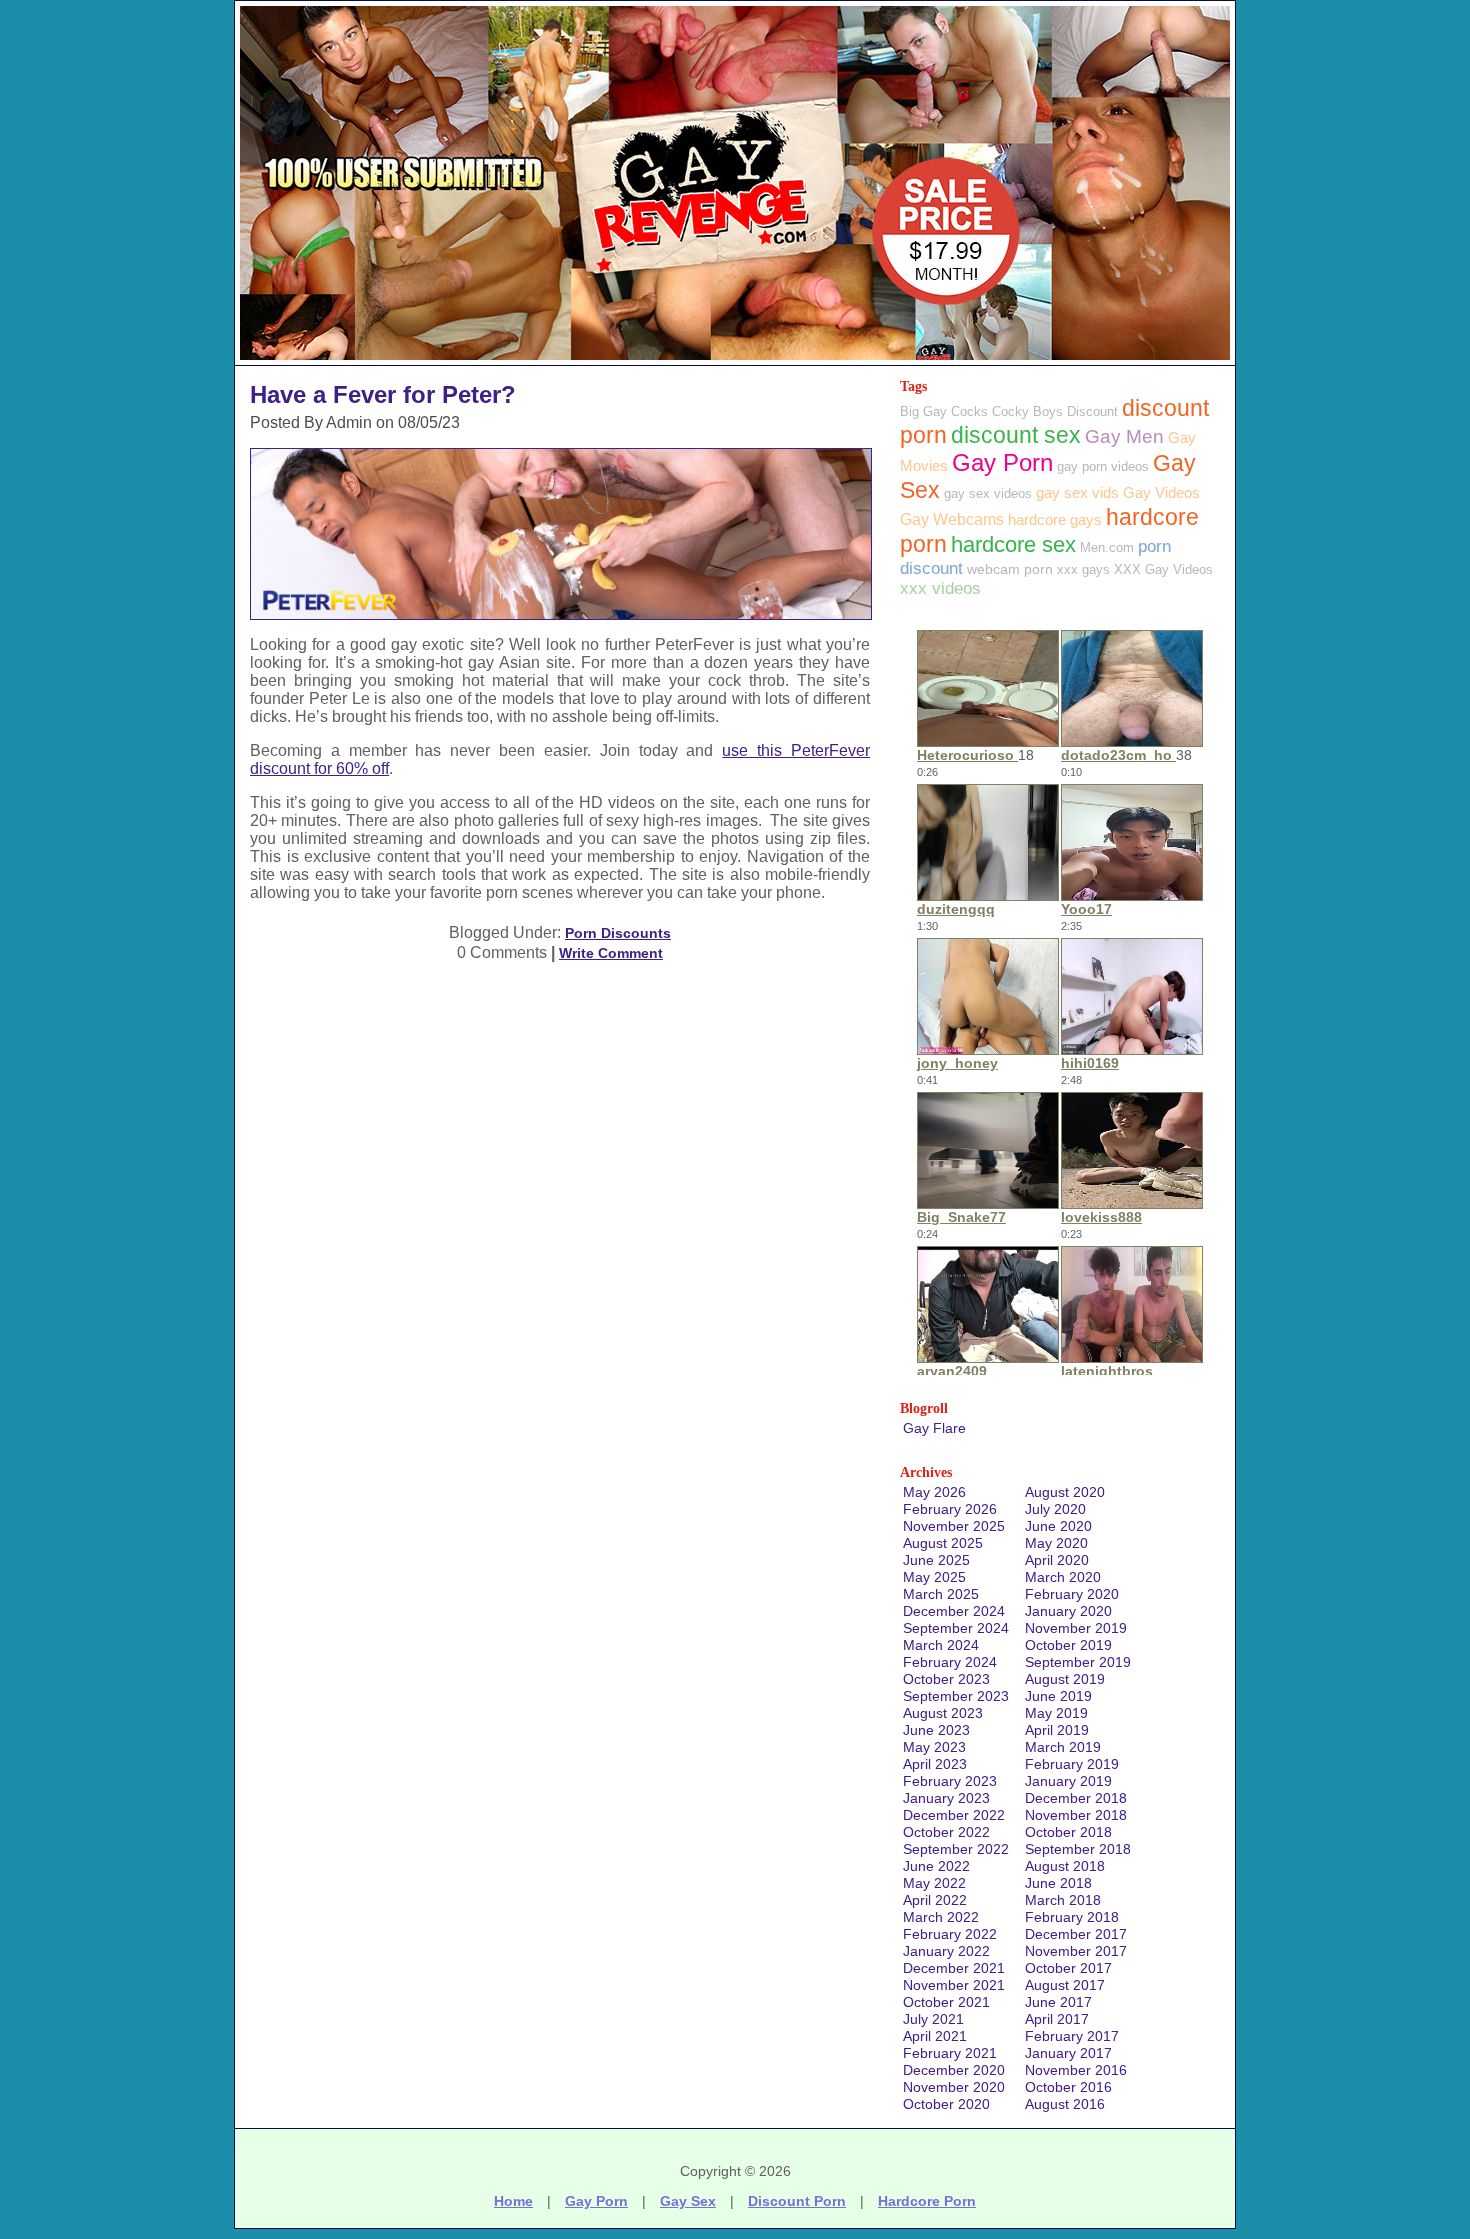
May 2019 (1056, 1713)
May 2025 (934, 1577)
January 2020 (1068, 1611)
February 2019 (1072, 1764)
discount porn (797, 2201)
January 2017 (1068, 2053)
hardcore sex (1013, 544)
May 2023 (934, 1747)
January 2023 (946, 1798)
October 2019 (1068, 1645)
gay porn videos (1103, 466)
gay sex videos (988, 493)
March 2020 (1063, 1577)
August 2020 (1065, 1492)
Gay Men (1124, 436)
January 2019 (1068, 1781)
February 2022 (950, 1934)
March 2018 (1063, 1900)
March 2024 (941, 1645)
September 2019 (1078, 1662)
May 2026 (934, 1492)
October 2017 (1068, 1968)
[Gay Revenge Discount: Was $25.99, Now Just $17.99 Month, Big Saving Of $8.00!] (735, 359)
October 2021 (946, 2002)
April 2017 (1057, 2019)
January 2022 (946, 1951)
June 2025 (936, 1560)
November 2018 (1076, 1815)
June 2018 (1058, 1883)
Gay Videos (1161, 492)
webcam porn (1010, 569)
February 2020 (1072, 1594)
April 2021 (935, 2036)
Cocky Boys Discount (1055, 411)
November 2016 (1076, 2070)
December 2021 (954, 1968)
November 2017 (1076, 1951)
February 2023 (950, 1781)
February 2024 (950, 1662)
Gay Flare (934, 1428)
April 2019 (1057, 1730)
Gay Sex (688, 2201)
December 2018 (1076, 1798)
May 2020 (1056, 1543)
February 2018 (1072, 1917)
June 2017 (1058, 2002)
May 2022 (934, 1883)
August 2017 (1065, 1985)
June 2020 (1058, 1526)
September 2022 (956, 1849)
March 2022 (941, 1917)
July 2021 (933, 2019)
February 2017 (1072, 2036)
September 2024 (956, 1628)
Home (513, 2201)
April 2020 (1057, 1560)
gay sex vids (1077, 492)
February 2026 (950, 1509)
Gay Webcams (952, 519)
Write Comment (611, 953)
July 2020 (1055, 1509)
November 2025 (954, 1526)
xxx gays (1083, 569)
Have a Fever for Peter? (383, 394)
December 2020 (954, 2070)
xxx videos (940, 588)
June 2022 (936, 1866)
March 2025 (941, 1594)
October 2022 (946, 1832)
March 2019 (1063, 1747)
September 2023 (956, 1696)
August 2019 (1065, 1679)
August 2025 (943, 1543)
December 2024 (954, 1611)
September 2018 (1078, 1849)
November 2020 (954, 2087)
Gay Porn (1002, 462)
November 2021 (954, 1985)
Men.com (1107, 547)
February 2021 (950, 2053)
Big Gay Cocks (944, 411)
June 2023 (936, 1730)
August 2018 (1065, 1866)
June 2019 (1058, 1696)
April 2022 (935, 1900)
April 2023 (935, 1764)
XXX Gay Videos (1163, 569)
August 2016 (1065, 2104)
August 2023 (943, 1713)
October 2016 (1068, 2087)
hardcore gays (1055, 519)
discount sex (1016, 435)
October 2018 (1068, 1832)
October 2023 (946, 1679)
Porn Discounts (618, 933)
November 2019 (1076, 1628)
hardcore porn (927, 2201)
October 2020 (946, 2104)
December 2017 (1076, 1934)
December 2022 (954, 1815)
